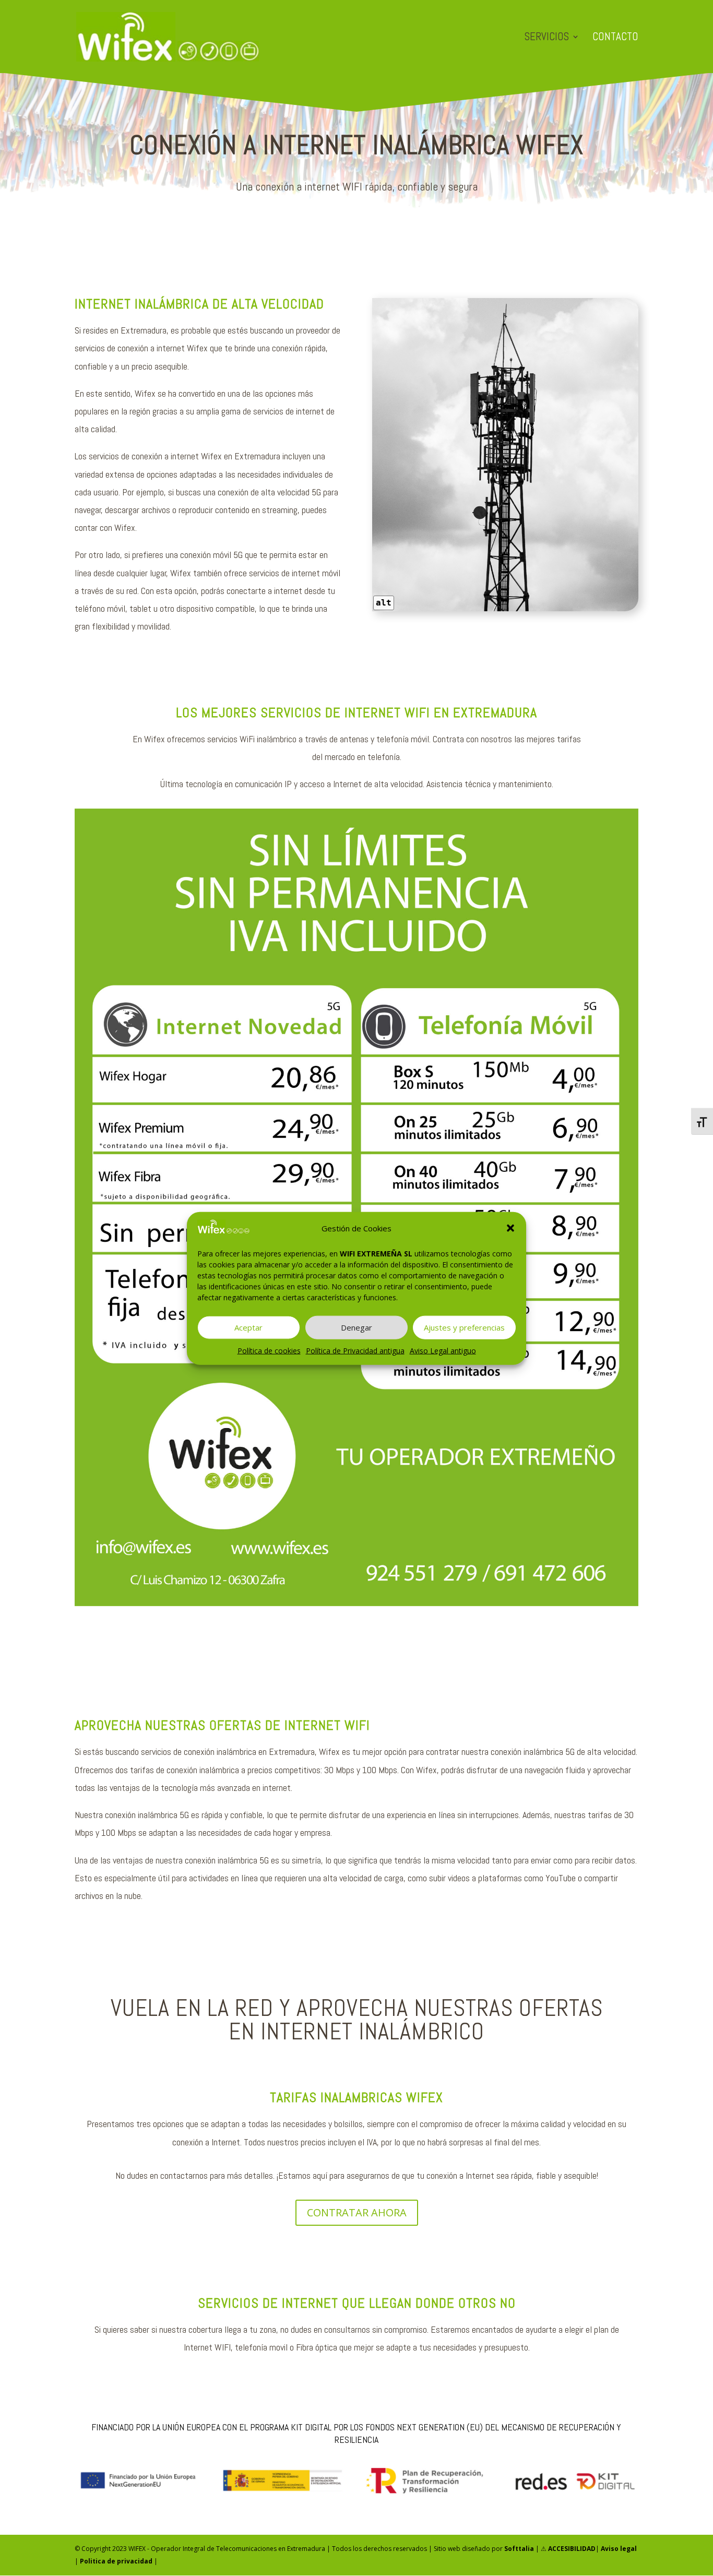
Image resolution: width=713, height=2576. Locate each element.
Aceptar (248, 1327)
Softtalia (519, 2549)
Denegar (356, 1327)
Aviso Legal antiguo (443, 1350)
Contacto (615, 38)
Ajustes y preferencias (464, 1327)
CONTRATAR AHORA (357, 2212)
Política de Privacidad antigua (355, 1350)
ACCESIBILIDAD (572, 2549)
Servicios (547, 38)
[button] (510, 1228)
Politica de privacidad (116, 2561)
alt (384, 603)
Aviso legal (619, 2549)
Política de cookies (269, 1350)
